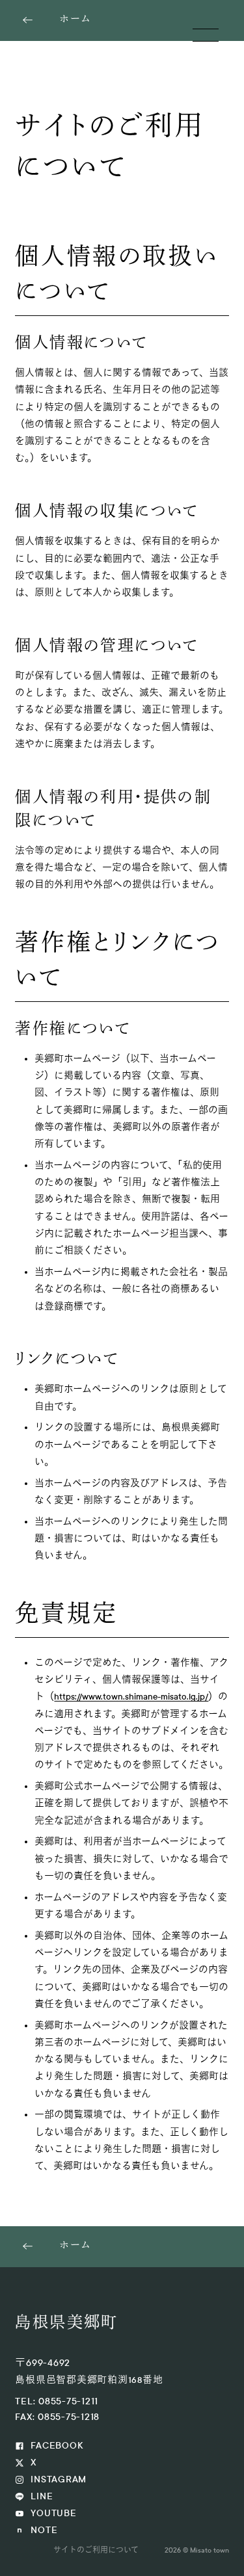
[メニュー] (206, 35)
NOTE (44, 2530)
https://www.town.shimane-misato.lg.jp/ (131, 1697)
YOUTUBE (53, 2513)
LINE (42, 2496)
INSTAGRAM (59, 2479)
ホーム (75, 20)
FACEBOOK (57, 2446)
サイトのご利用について (96, 2550)
